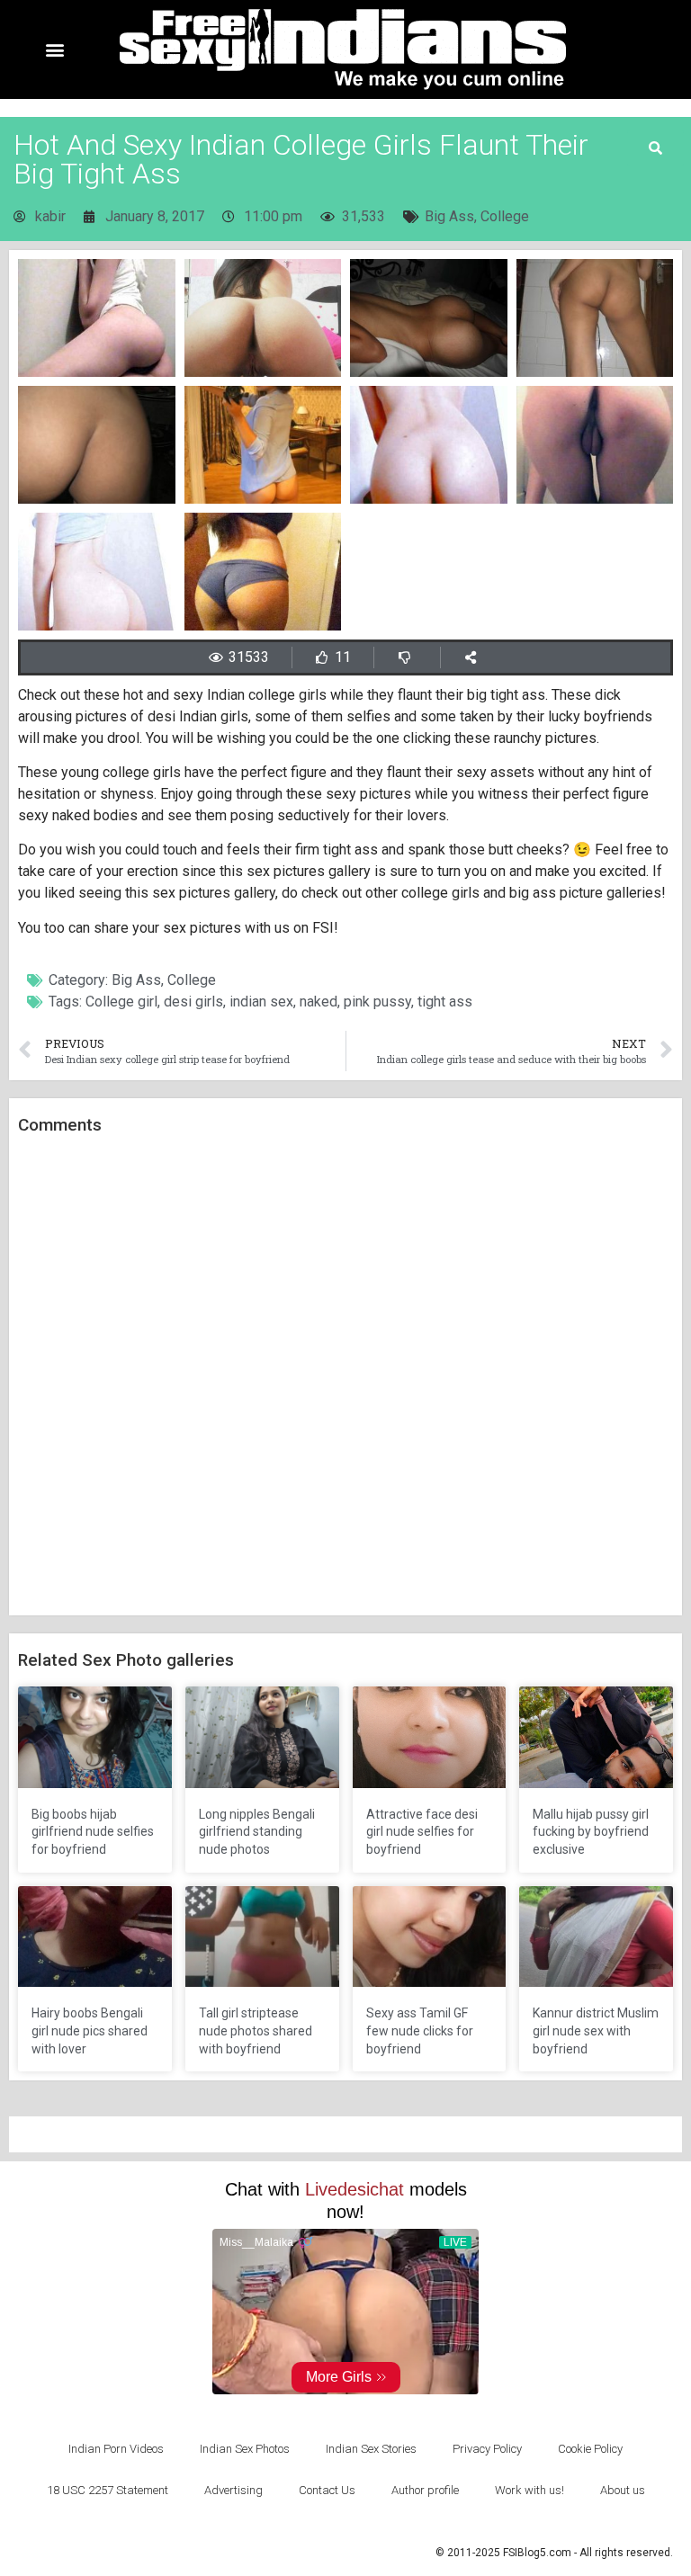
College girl (121, 1002)
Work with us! (529, 2490)
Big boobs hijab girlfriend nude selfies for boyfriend (93, 1832)
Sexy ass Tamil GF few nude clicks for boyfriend (420, 2030)
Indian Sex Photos (245, 2449)
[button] (55, 50)
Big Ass (449, 216)
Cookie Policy (590, 2449)
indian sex (261, 1002)
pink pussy (377, 1002)
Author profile (425, 2490)
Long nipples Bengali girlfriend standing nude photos (257, 1832)
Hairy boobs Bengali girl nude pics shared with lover (90, 2030)
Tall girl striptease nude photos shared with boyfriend (256, 2030)
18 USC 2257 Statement (108, 2490)
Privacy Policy (487, 2449)
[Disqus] (345, 1376)
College (505, 216)
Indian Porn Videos (116, 2449)
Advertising (233, 2490)
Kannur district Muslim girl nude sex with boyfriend (596, 2030)
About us (623, 2490)
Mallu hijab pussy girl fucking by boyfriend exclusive (591, 1832)
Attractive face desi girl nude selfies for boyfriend (422, 1832)
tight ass (445, 1002)
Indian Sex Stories (371, 2449)
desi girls (193, 1002)
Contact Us (327, 2490)
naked (319, 1002)
